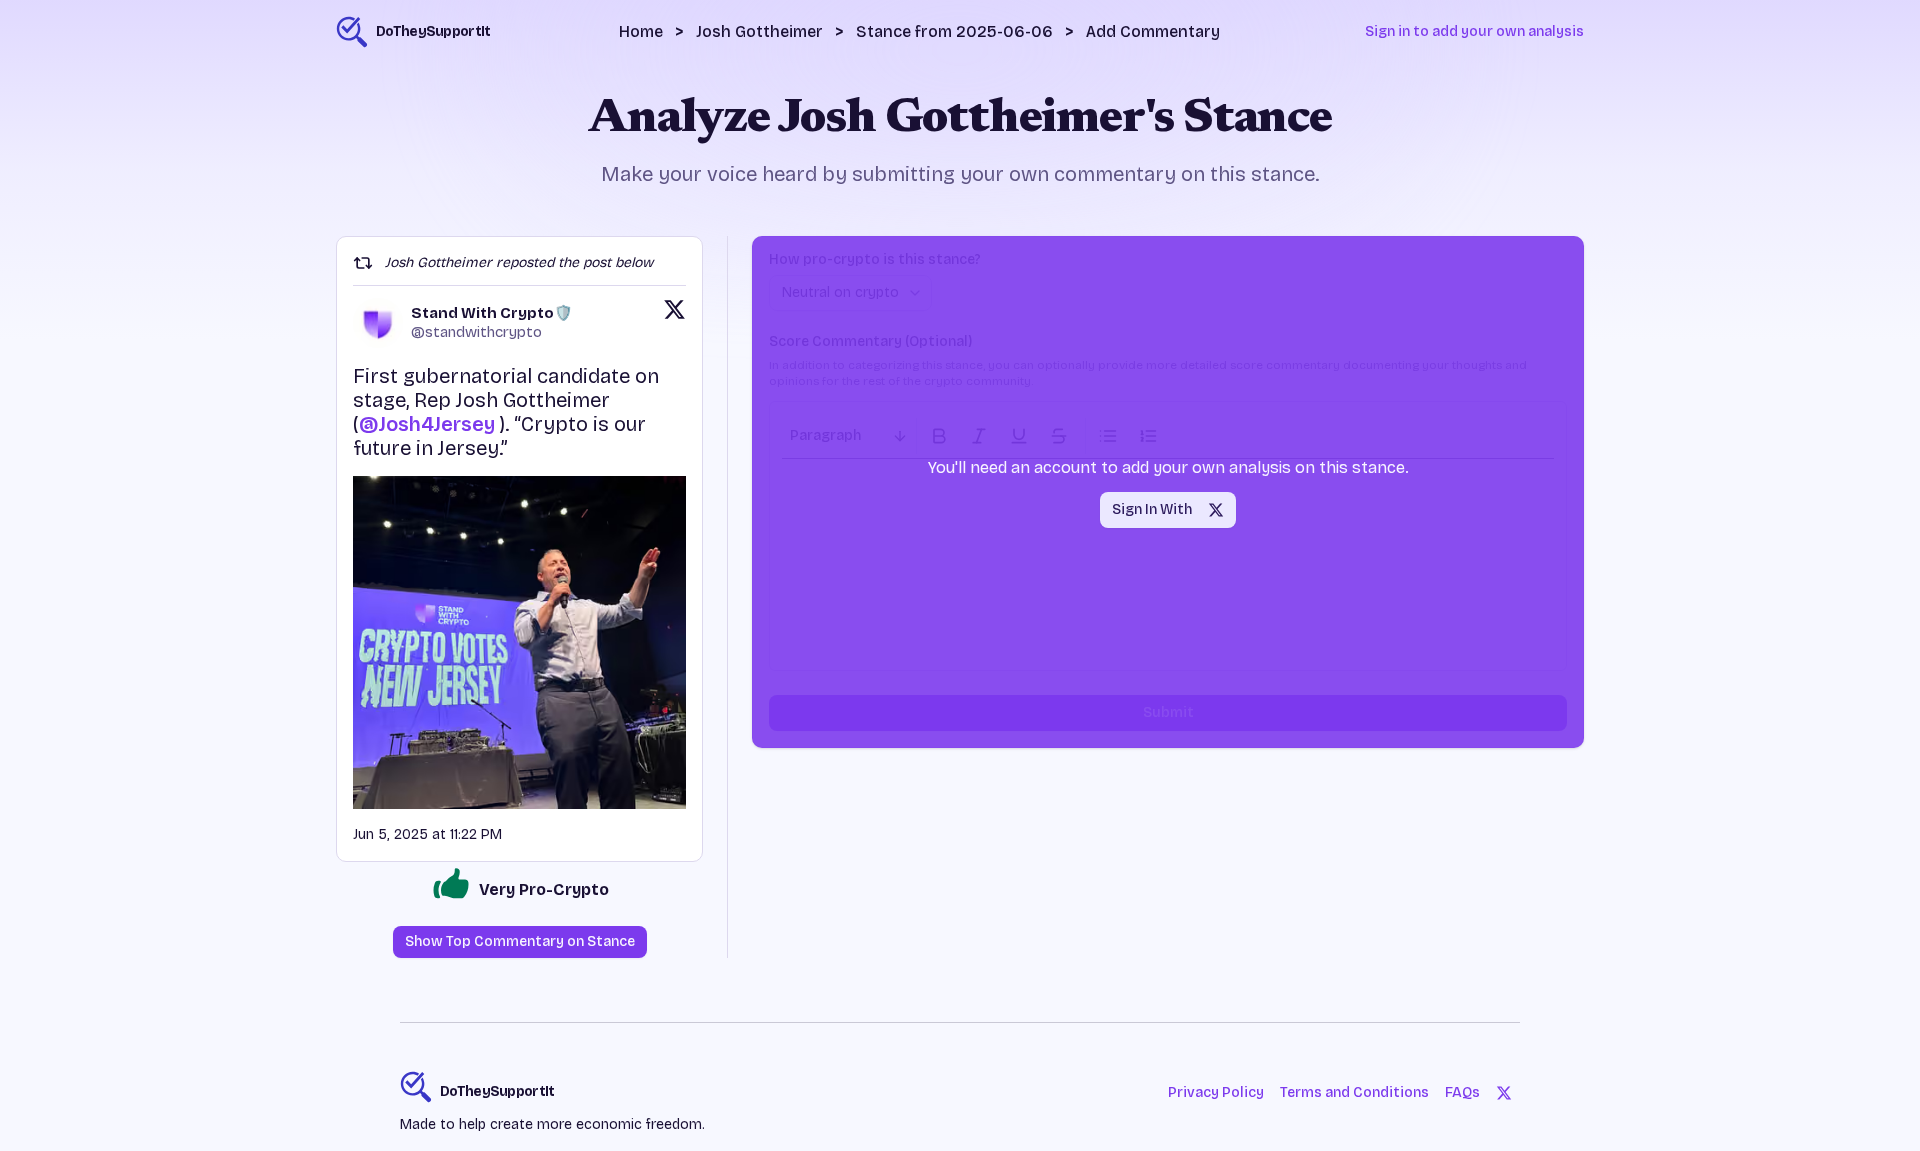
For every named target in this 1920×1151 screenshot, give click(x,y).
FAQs (1462, 1092)
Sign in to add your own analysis (1474, 31)
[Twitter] (1504, 1093)
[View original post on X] (674, 323)
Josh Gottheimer (759, 31)
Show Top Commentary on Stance (520, 941)
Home (641, 31)
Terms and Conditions (1354, 1092)
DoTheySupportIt (497, 1091)
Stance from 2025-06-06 (954, 31)
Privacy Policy (1216, 1092)
